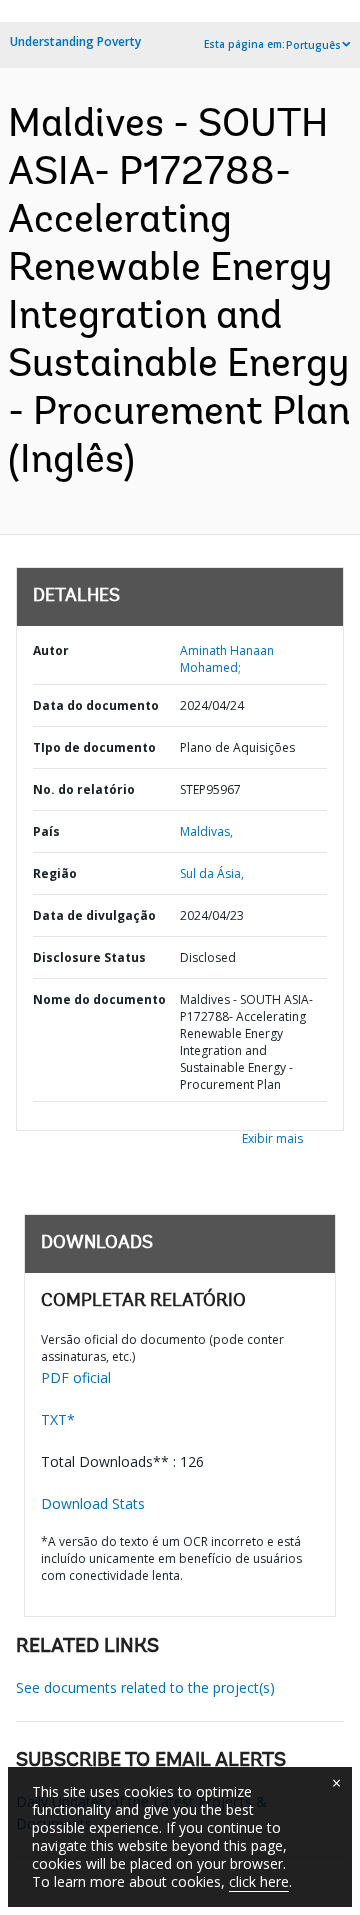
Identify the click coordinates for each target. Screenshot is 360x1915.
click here (259, 1881)
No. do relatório (84, 789)
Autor (51, 650)
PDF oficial (76, 1377)
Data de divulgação (94, 915)
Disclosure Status (89, 957)
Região (55, 873)
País (46, 831)
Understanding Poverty (75, 41)
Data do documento (96, 705)
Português (313, 45)
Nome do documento (99, 999)
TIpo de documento (94, 747)
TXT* (58, 1419)
